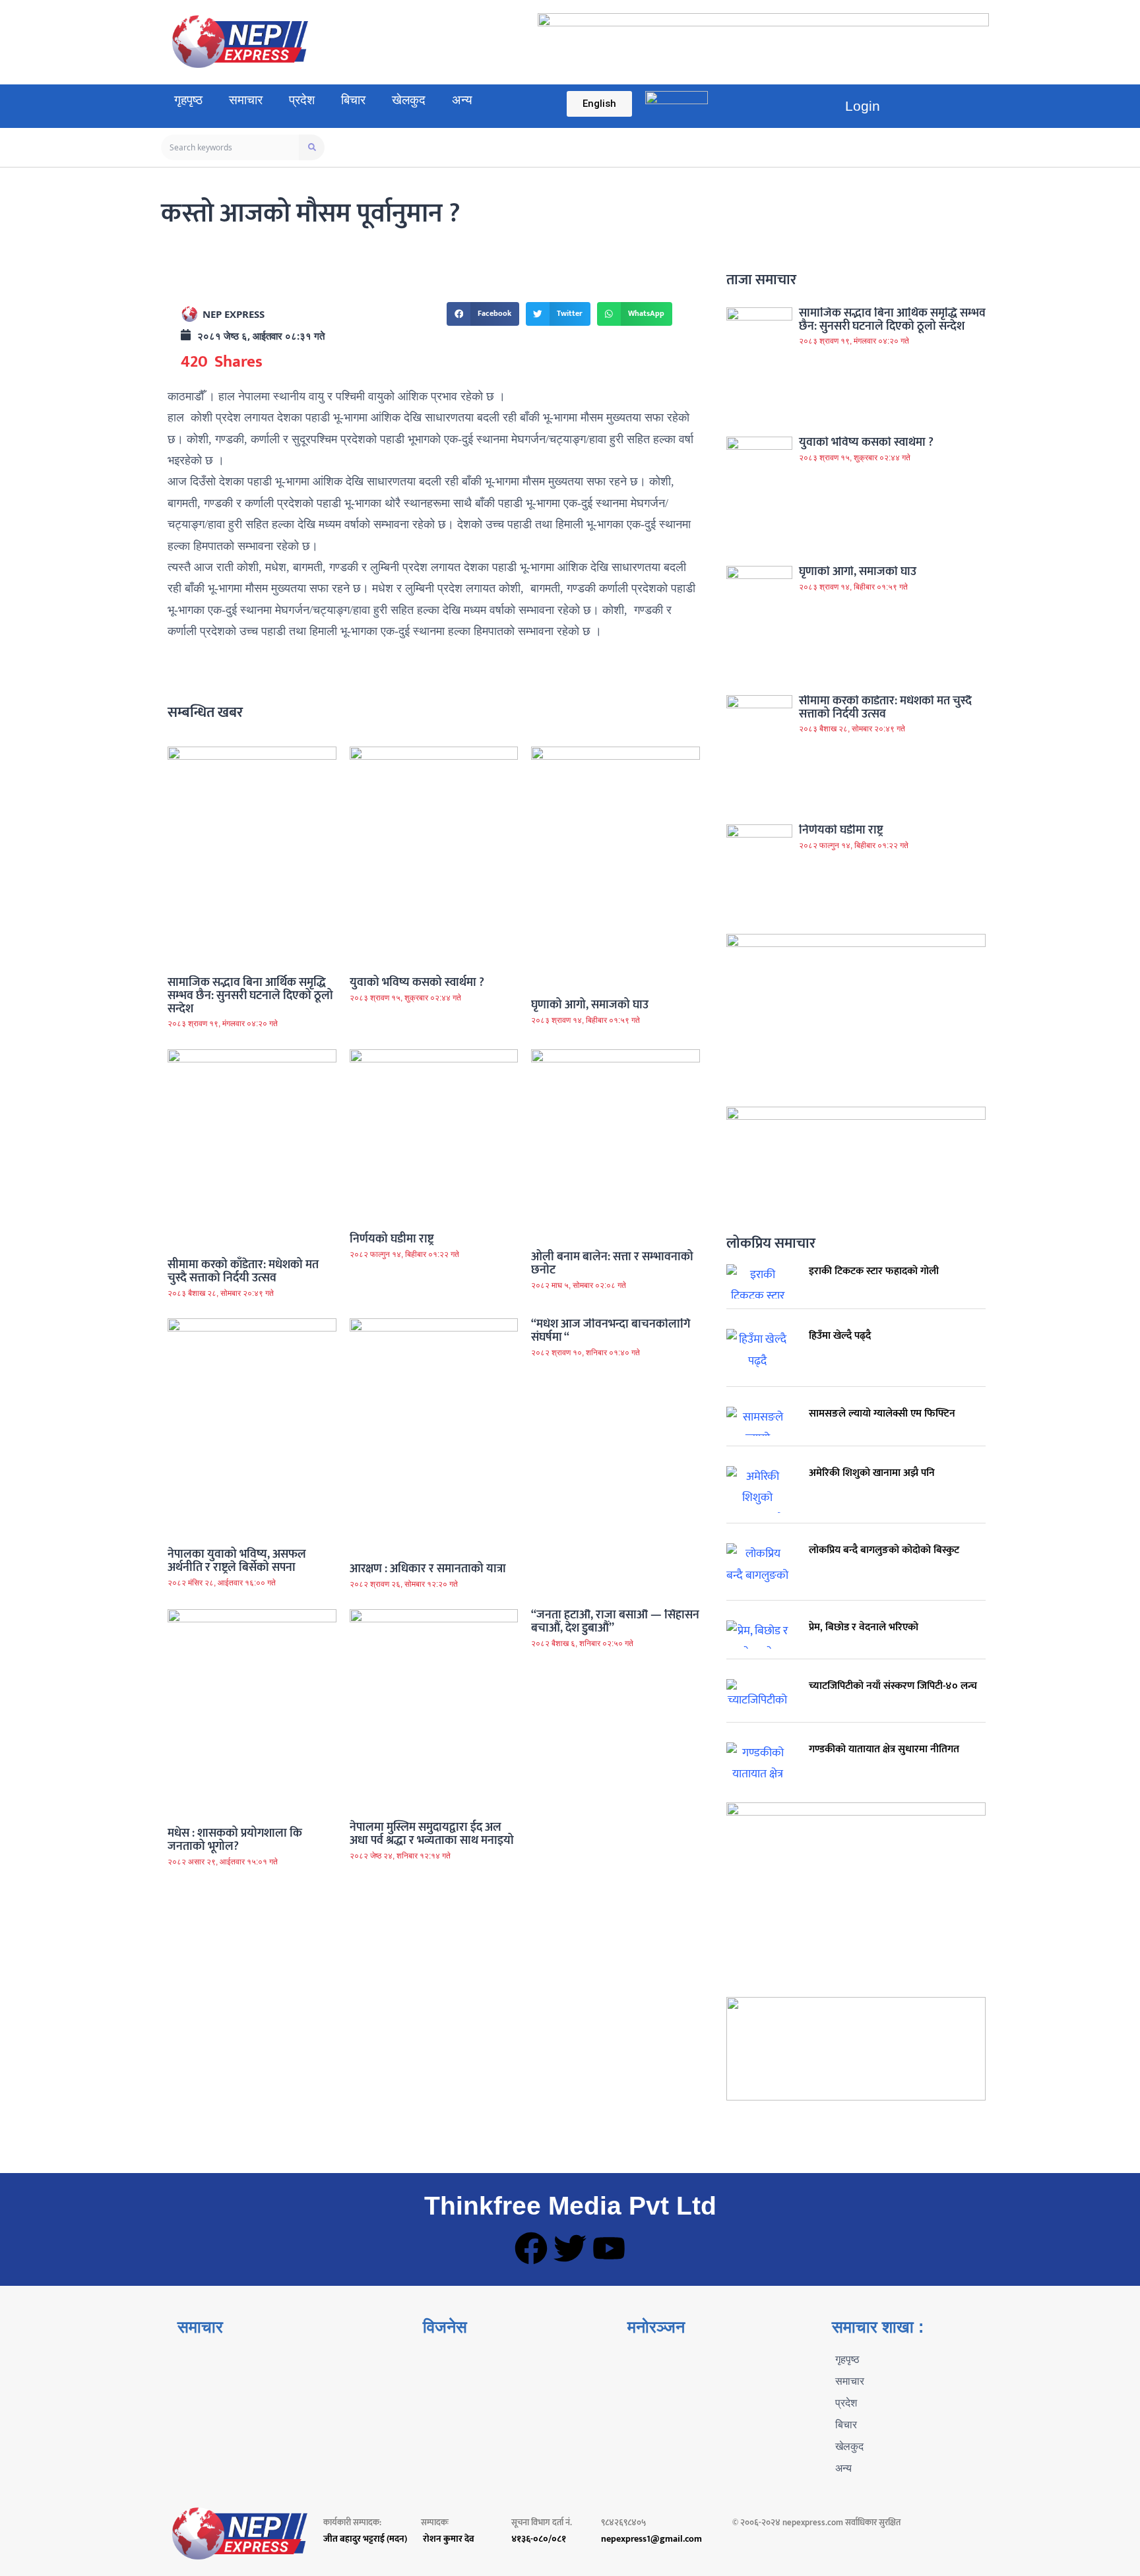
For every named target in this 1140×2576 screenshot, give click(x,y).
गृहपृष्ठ (188, 100)
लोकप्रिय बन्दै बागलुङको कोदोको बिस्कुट (884, 1550)
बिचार (353, 100)
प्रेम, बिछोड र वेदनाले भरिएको (864, 1627)
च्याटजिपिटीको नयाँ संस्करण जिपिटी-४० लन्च (893, 1686)
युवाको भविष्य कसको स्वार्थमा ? (417, 983)
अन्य (462, 100)
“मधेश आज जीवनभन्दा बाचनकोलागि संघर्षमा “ (611, 1331)
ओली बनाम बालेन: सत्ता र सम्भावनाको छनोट (612, 1264)
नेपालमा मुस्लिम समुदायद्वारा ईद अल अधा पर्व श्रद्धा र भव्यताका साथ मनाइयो (432, 1834)
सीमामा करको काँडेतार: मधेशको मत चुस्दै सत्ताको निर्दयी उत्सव (243, 1272)
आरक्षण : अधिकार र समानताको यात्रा (428, 1569)
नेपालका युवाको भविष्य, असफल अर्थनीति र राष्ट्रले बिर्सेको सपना (237, 1561)
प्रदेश (302, 100)
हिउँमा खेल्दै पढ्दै (840, 1336)
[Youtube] (609, 2248)
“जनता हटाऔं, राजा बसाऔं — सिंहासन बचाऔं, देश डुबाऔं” (615, 1622)
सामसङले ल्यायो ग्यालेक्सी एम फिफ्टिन (882, 1414)
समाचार (246, 100)
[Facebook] (531, 2248)
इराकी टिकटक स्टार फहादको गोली (874, 1271)
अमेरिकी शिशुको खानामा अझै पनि (872, 1473)
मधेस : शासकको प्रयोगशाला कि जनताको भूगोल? (235, 1840)
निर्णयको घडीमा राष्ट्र (392, 1239)
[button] (483, 314)
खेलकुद (409, 100)
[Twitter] (570, 2248)
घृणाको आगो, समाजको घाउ (590, 1005)
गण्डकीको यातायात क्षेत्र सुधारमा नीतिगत (884, 1749)
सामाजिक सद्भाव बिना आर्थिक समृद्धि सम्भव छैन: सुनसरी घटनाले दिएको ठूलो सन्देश (250, 996)
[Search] (312, 147)
